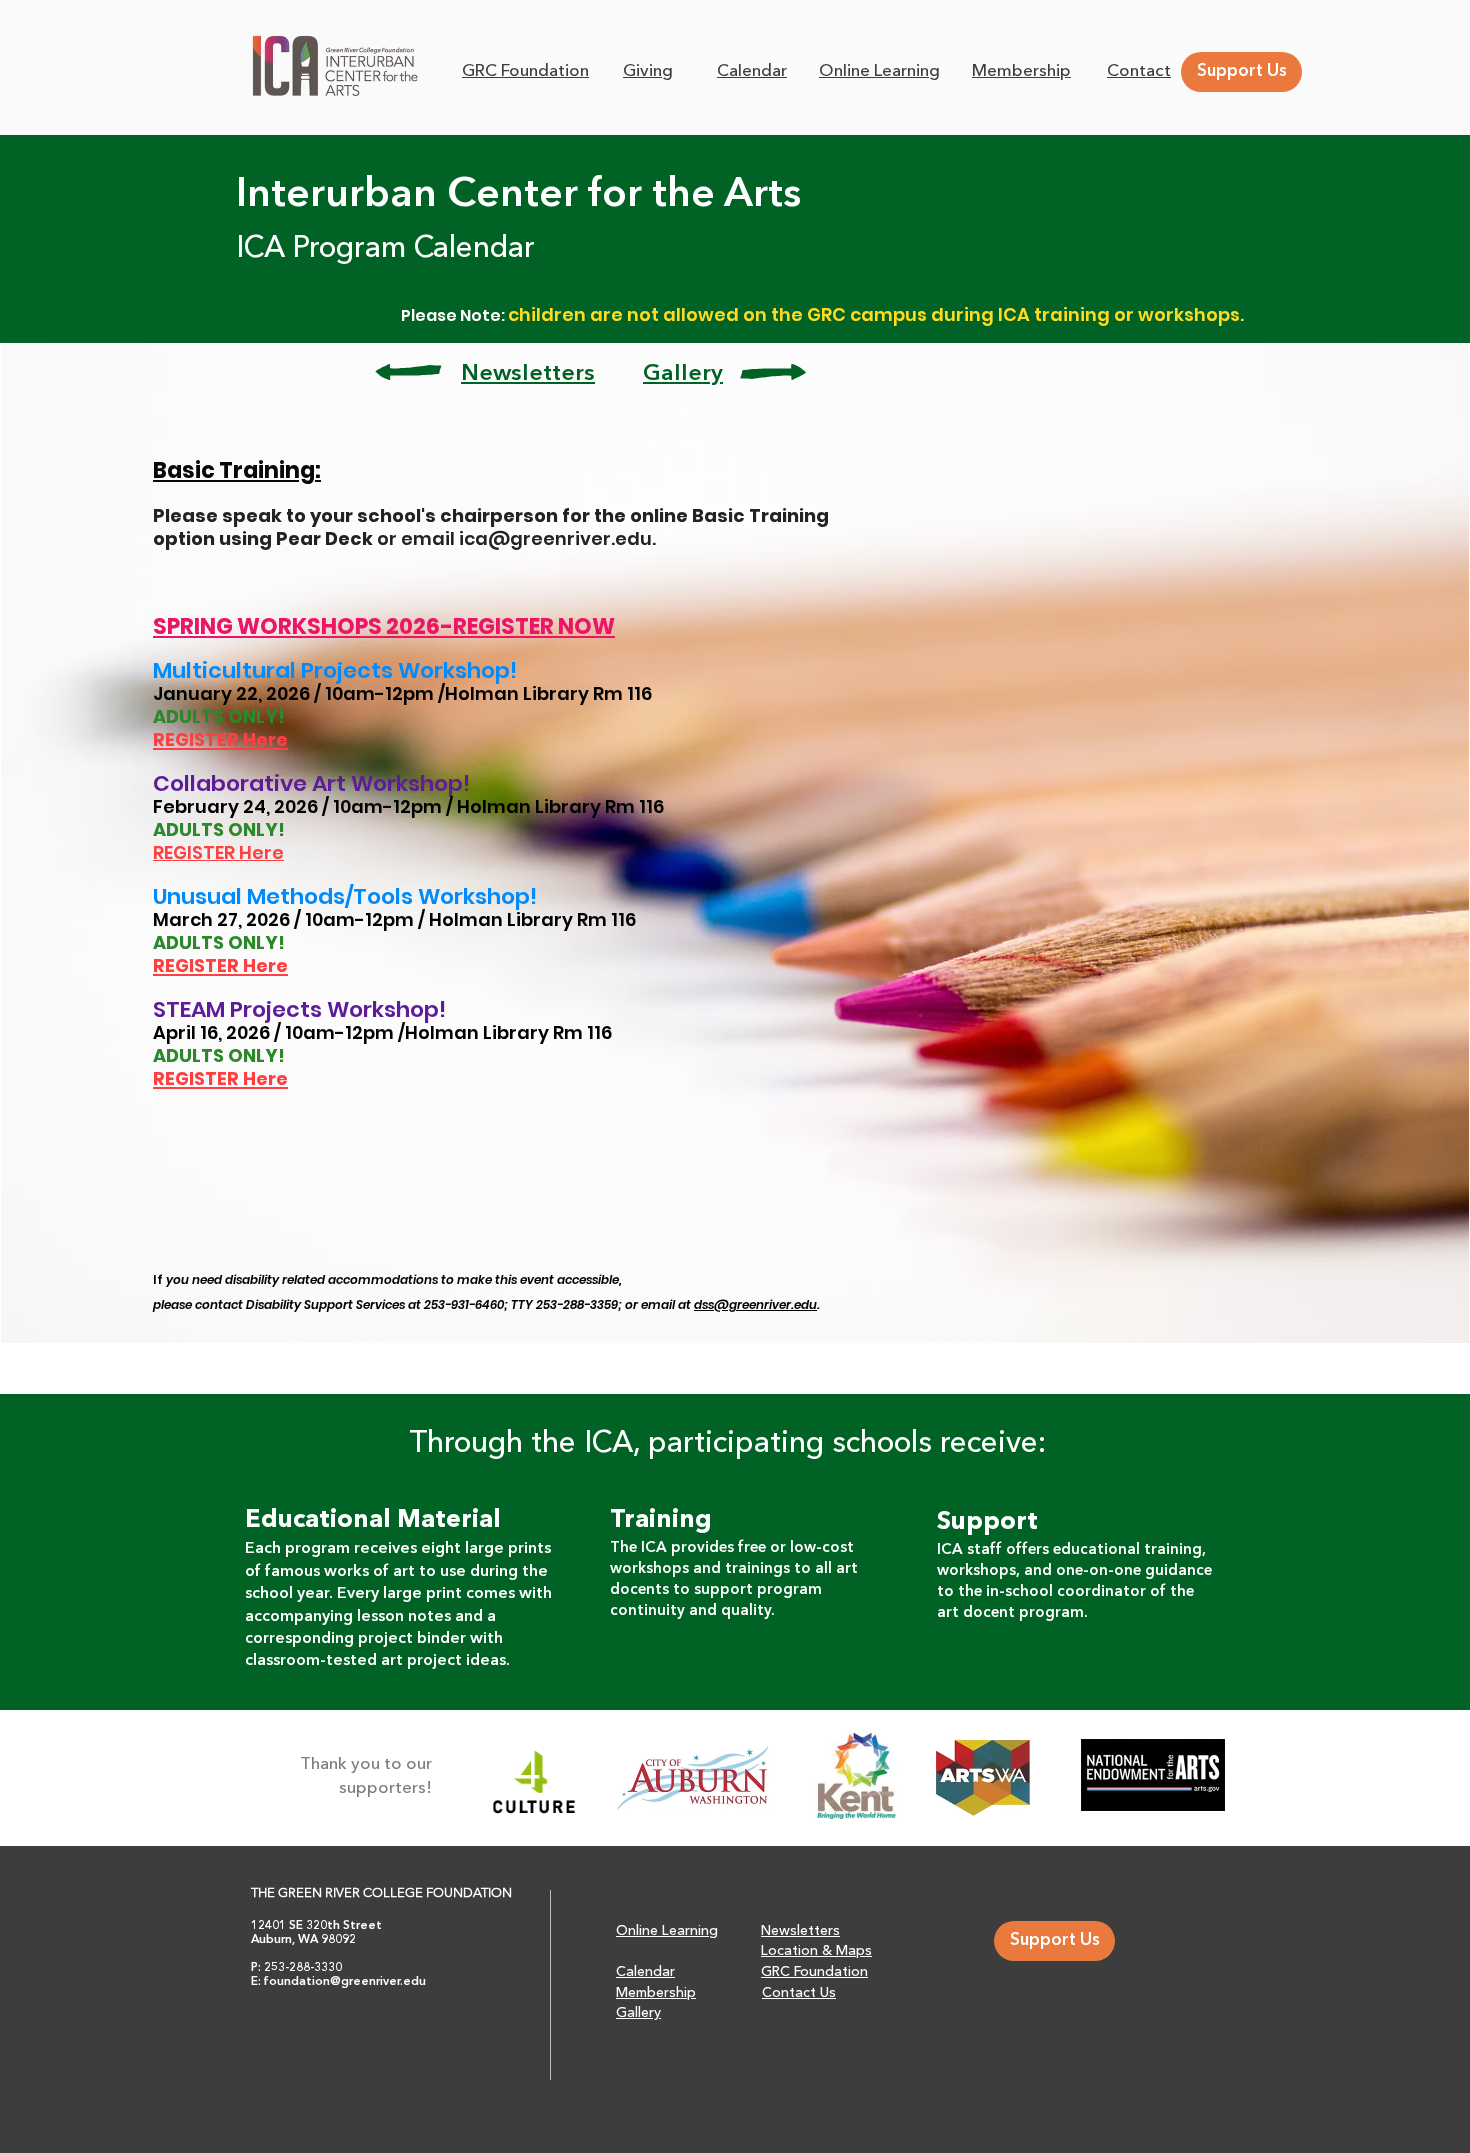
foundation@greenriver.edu (345, 1982)
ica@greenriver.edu (555, 538)
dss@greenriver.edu (755, 1304)
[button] (1139, 70)
